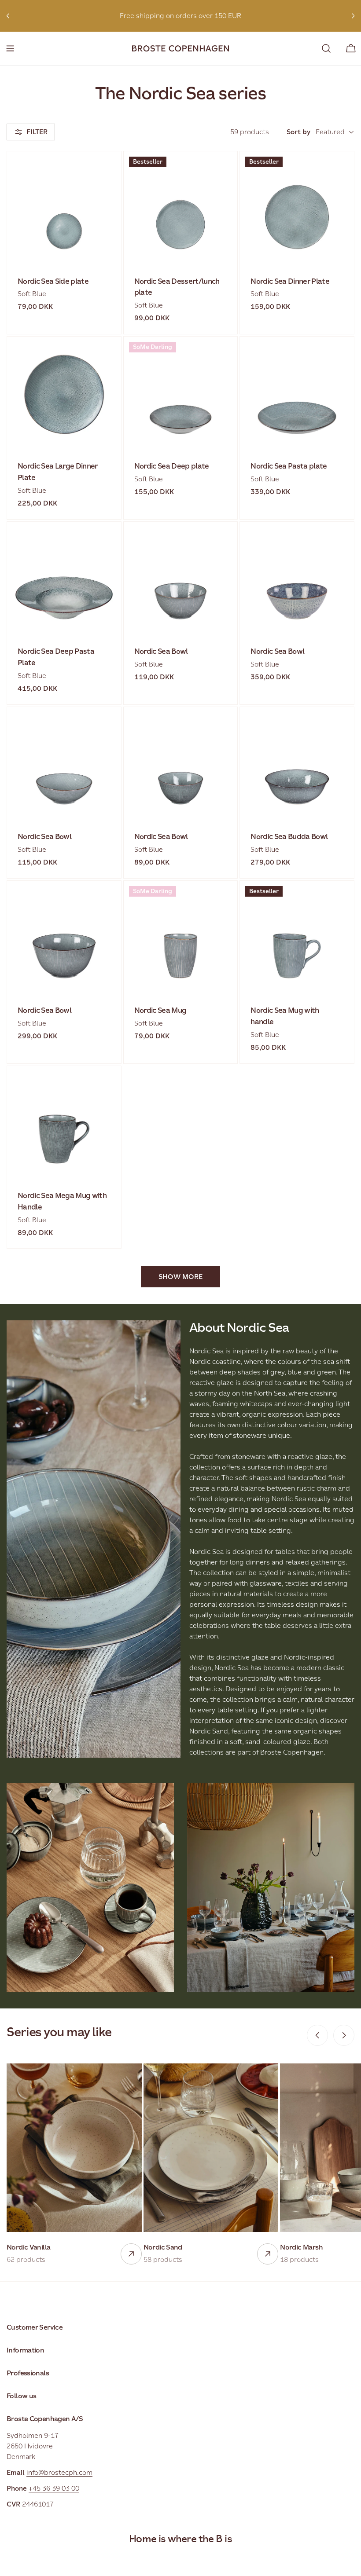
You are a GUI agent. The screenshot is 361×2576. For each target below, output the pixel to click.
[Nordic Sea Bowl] (181, 579)
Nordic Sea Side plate (53, 281)
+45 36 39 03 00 (54, 2488)
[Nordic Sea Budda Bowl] (297, 764)
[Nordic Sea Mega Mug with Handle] (64, 1123)
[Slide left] (317, 2035)
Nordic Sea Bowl (161, 651)
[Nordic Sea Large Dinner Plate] (64, 394)
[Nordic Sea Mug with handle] (297, 938)
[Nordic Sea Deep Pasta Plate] (64, 579)
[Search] (326, 48)
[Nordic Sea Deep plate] (181, 394)
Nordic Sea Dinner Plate (290, 281)
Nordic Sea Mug (160, 1010)
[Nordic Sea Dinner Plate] (297, 208)
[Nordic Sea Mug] (181, 938)
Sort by (298, 132)
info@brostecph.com (59, 2472)
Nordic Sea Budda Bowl (289, 837)
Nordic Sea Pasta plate (289, 466)
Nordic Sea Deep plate (172, 466)
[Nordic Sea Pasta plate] (297, 394)
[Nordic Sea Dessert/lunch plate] (181, 208)
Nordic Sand (209, 1731)
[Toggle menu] (10, 48)
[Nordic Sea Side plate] (64, 208)
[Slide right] (344, 2035)
